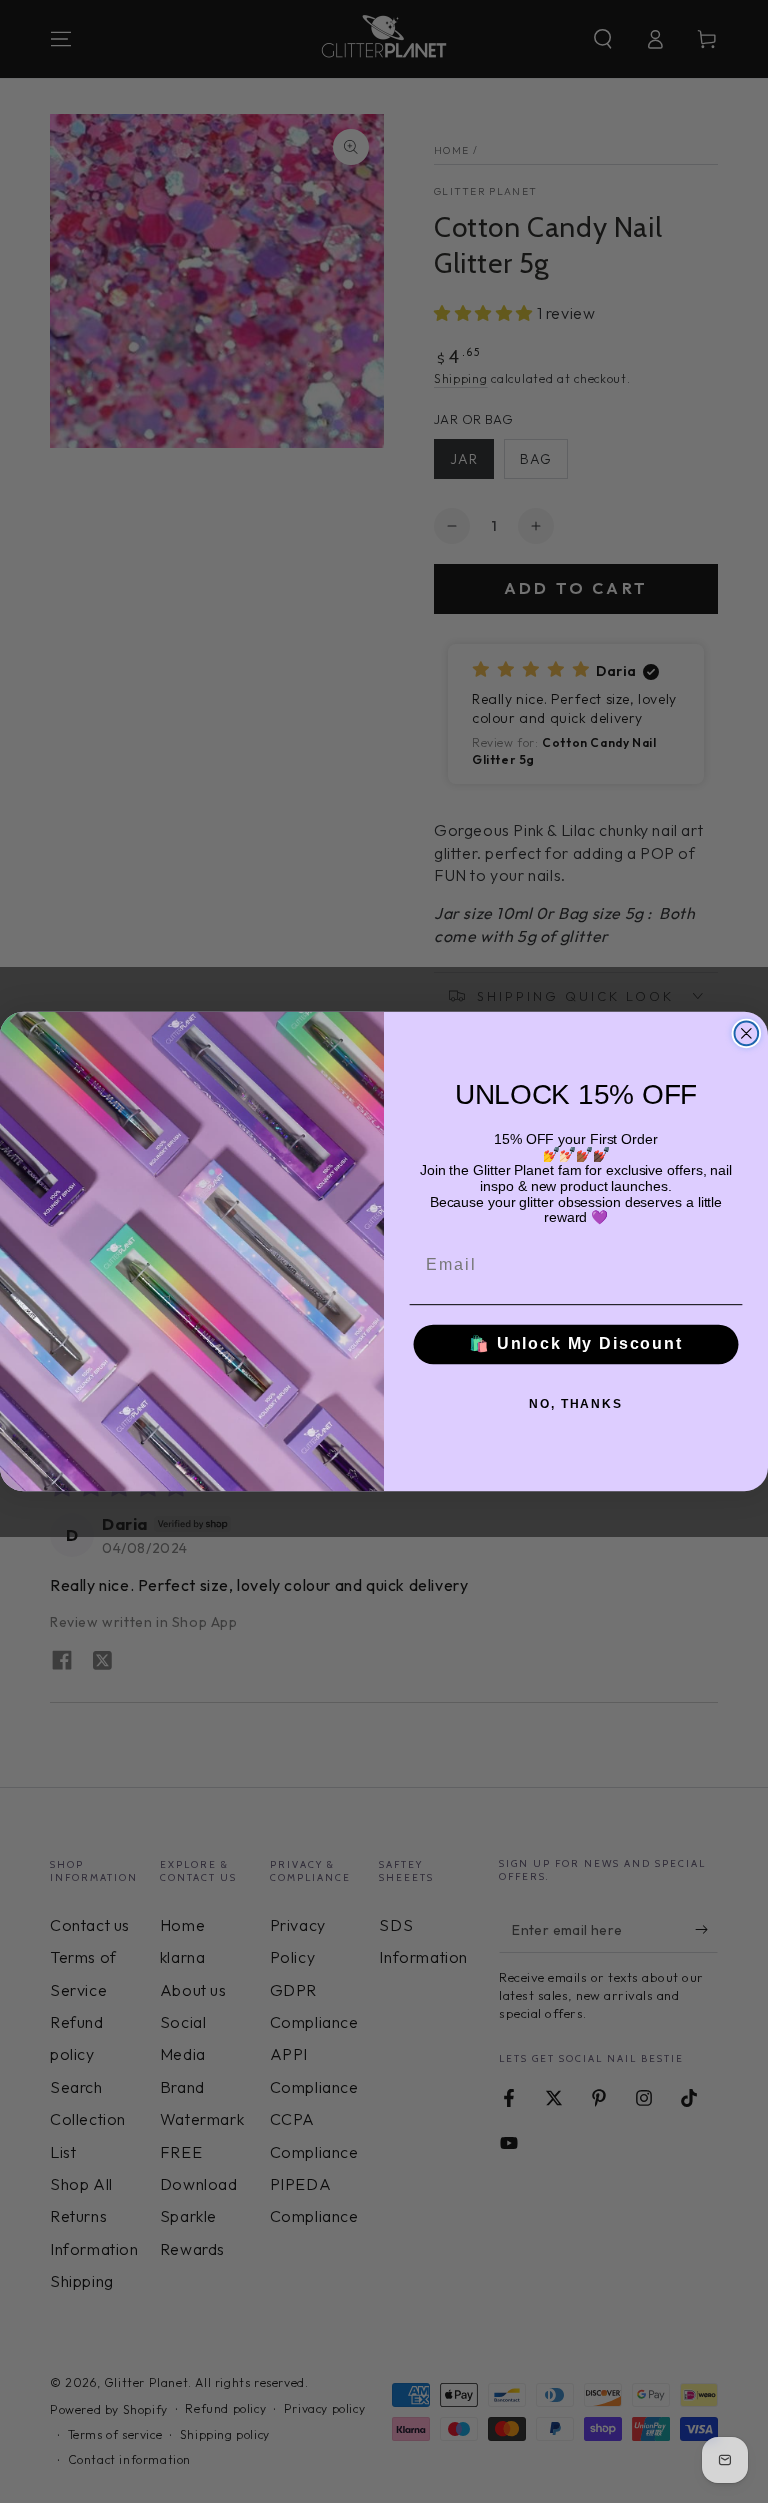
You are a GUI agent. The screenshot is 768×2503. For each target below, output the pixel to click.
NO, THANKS (576, 1404)
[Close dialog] (747, 1033)
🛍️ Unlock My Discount (576, 1344)
